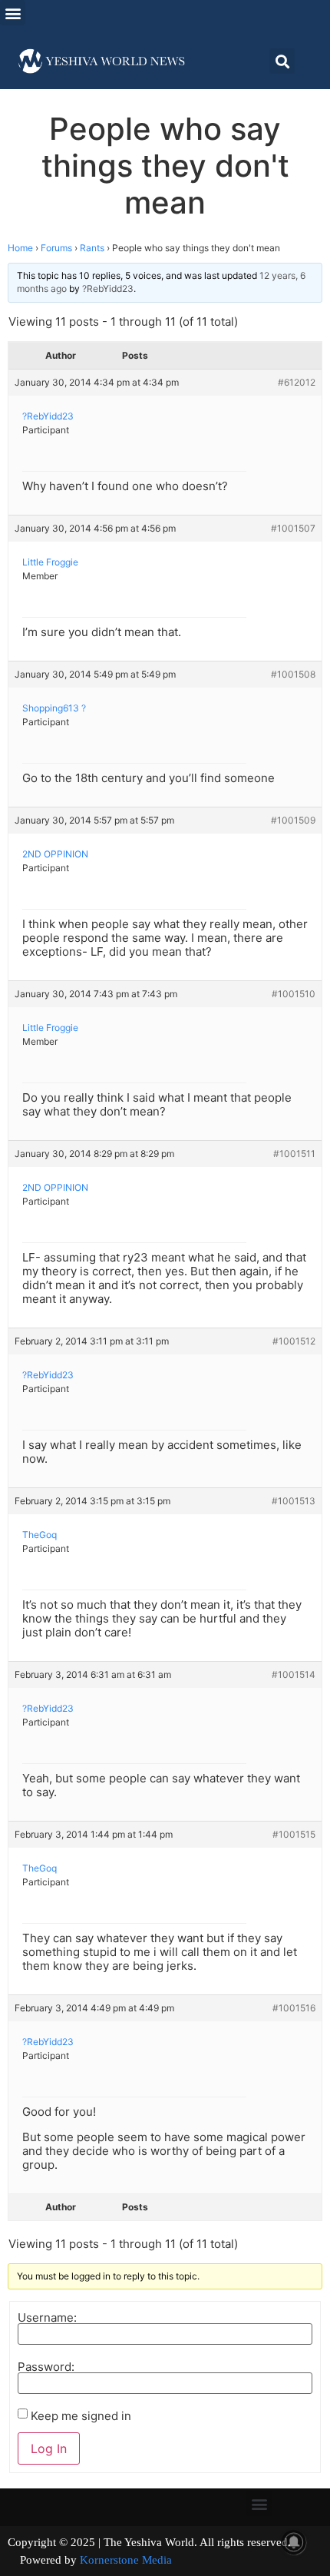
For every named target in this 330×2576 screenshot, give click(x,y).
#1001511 (294, 1154)
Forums (56, 248)
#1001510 (294, 994)
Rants (92, 248)
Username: (47, 2317)
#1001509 (293, 820)
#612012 (297, 382)
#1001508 (293, 674)
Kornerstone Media (126, 2560)
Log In (49, 2448)
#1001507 (293, 528)
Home (20, 248)
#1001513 (294, 1501)
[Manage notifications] (294, 2542)
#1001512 (294, 1341)
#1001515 (294, 1834)
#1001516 (294, 2008)
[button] (13, 13)
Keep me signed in (81, 2416)
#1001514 (294, 1674)
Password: (46, 2367)
